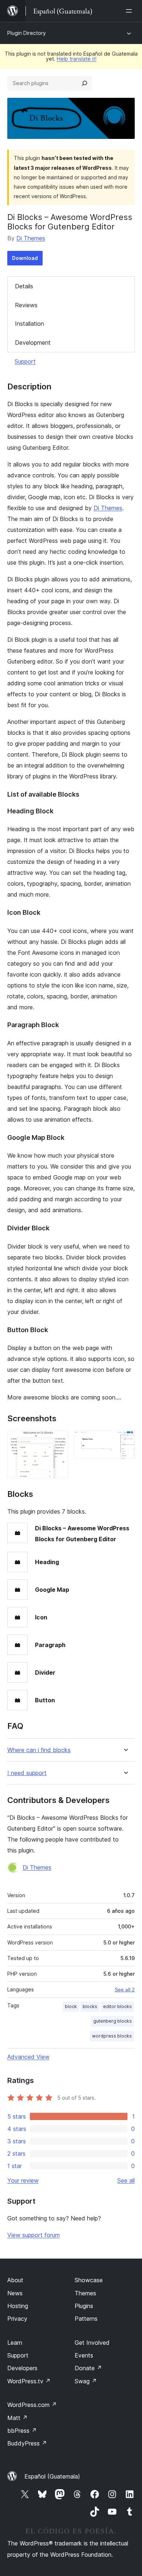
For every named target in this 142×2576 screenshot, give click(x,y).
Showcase (89, 2280)
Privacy (17, 2319)
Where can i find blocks (39, 1750)
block (71, 2006)
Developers (22, 2368)
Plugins (84, 2306)
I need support (27, 1773)
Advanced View (28, 2057)
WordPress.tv (29, 2381)
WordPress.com (32, 2405)
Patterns (86, 2319)
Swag (86, 2381)
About (15, 2280)
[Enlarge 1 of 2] (58, 1441)
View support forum (33, 2235)
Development (33, 342)
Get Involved (92, 2343)
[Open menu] (130, 11)
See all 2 (125, 1990)
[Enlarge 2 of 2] (125, 1441)
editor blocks (117, 2006)
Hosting (18, 2306)
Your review (23, 2180)
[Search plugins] (84, 83)
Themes (85, 2293)
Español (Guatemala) (52, 2476)
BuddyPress (27, 2443)
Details (24, 286)
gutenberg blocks (113, 2021)
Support (25, 361)
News (15, 2293)
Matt (17, 2418)
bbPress (22, 2431)
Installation (29, 324)
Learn (15, 2343)
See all (126, 2180)
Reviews (26, 305)
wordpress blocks (112, 2036)
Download (25, 258)
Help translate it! (77, 59)
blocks (90, 2006)
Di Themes (31, 238)
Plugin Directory (27, 33)
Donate (88, 2368)
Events (84, 2355)
